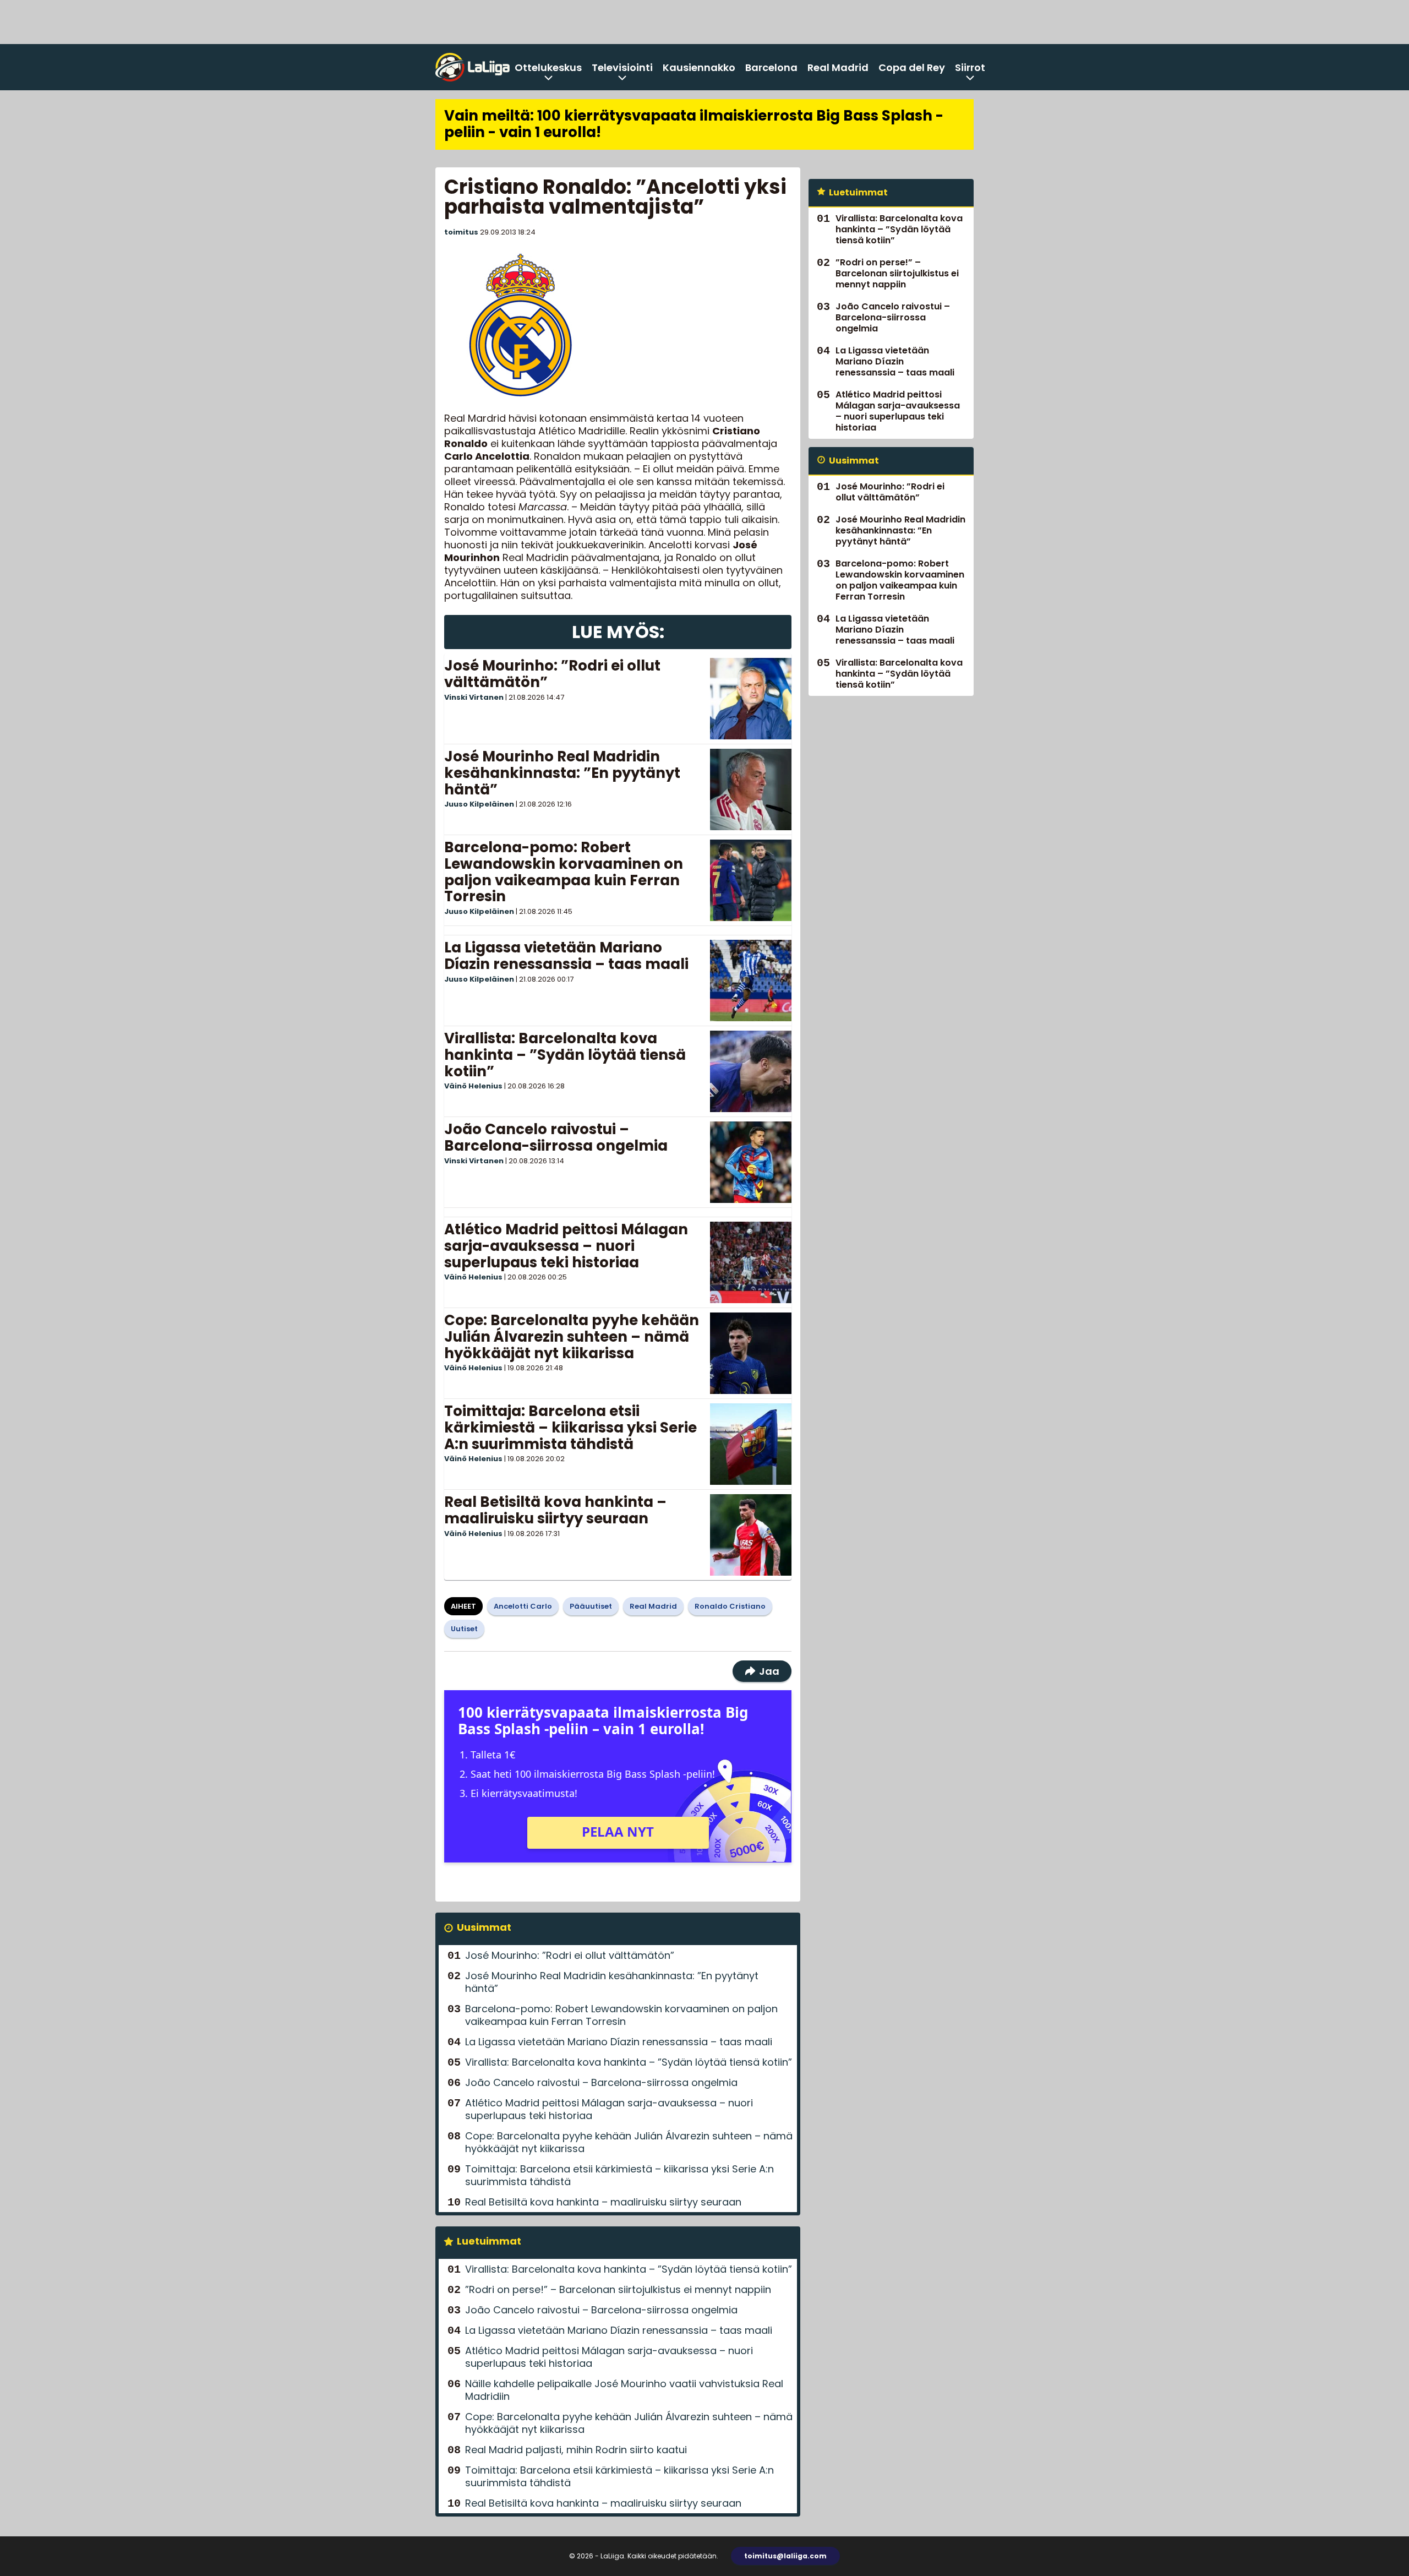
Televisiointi (622, 67)
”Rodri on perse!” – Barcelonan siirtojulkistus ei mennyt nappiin (618, 2289)
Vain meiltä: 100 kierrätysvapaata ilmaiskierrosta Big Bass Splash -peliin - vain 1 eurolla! (694, 124)
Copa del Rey (912, 67)
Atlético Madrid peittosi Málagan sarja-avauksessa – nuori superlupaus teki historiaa (566, 1246)
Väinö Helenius (473, 1086)
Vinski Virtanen (474, 697)
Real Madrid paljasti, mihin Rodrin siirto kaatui (576, 2450)
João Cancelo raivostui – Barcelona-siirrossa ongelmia (556, 1137)
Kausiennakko (699, 67)
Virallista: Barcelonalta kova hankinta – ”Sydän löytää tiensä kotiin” (565, 1055)
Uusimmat (484, 1927)
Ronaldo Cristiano (730, 1606)
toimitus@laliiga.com (785, 2556)
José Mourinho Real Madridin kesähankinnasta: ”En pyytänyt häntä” (562, 773)
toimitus (461, 232)
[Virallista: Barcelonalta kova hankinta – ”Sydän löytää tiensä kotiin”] (751, 1071)
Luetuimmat (489, 2241)
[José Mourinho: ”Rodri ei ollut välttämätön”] (751, 699)
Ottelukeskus (548, 67)
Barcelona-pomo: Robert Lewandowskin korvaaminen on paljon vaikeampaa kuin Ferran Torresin (564, 872)
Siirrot (970, 67)
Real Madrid (838, 67)
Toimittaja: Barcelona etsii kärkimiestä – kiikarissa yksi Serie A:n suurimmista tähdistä (570, 1428)
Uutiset (464, 1629)
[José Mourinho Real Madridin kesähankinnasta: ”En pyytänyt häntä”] (751, 789)
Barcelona (771, 67)
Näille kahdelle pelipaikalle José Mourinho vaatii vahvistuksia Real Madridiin (624, 2390)
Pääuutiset (591, 1606)
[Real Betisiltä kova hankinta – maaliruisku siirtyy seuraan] (751, 1535)
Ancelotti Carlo (523, 1606)
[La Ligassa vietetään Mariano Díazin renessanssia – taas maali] (751, 981)
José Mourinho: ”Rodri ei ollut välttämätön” (552, 674)
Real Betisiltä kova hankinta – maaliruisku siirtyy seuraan (555, 1510)
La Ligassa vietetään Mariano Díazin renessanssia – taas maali (566, 956)
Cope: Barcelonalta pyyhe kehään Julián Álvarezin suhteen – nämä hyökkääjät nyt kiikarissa (572, 1337)
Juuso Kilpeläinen (479, 804)
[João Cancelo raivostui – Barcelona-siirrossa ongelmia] (751, 1162)
